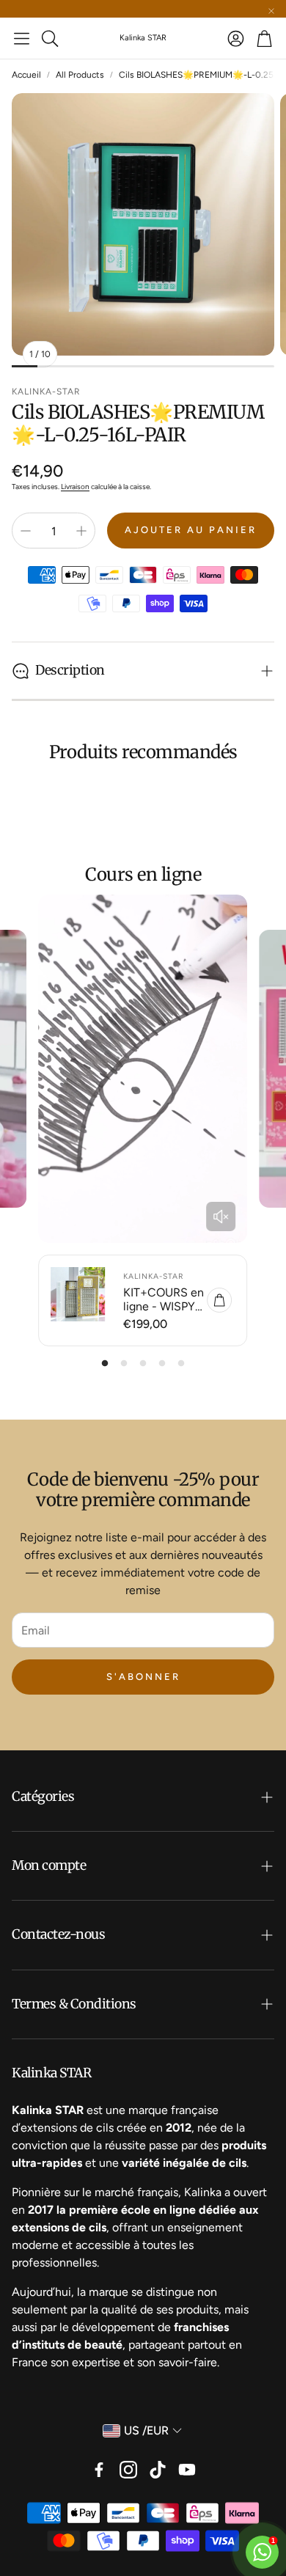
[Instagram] (128, 2470)
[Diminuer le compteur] (26, 531)
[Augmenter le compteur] (81, 531)
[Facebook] (99, 2470)
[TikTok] (158, 2470)
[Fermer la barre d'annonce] (271, 11)
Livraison (75, 487)
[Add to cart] (219, 1300)
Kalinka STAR (143, 38)
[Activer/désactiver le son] (221, 1217)
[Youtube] (187, 2470)
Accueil (26, 75)
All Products (80, 75)
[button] (22, 38)
